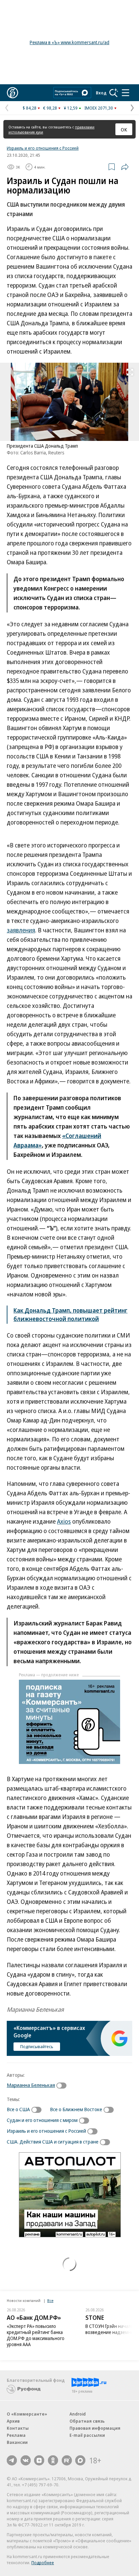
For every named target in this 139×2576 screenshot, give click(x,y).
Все (50, 2300)
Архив (13, 2421)
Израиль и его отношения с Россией (43, 148)
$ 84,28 (30, 108)
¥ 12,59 (71, 108)
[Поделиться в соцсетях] (125, 167)
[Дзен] (39, 2460)
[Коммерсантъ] (12, 93)
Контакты (18, 2428)
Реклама (16, 2435)
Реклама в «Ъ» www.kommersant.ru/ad (69, 42)
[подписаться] (63, 2086)
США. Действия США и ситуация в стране (53, 2141)
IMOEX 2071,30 (99, 108)
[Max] (80, 2460)
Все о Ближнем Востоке (76, 2109)
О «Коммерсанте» (27, 2414)
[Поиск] (114, 93)
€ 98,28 (50, 108)
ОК (124, 129)
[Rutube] (67, 2460)
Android (78, 2414)
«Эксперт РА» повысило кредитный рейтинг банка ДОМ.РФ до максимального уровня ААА (36, 2335)
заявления (21, 930)
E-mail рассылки (87, 2435)
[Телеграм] (12, 2460)
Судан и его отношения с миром (42, 2120)
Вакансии (17, 2442)
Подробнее (43, 2563)
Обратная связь (87, 2421)
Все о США (18, 2109)
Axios (64, 1521)
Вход (101, 93)
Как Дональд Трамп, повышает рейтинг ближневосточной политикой (71, 1314)
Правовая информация (95, 2428)
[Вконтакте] (26, 2460)
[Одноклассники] (53, 2460)
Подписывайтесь (37, 2046)
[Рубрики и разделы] (126, 93)
